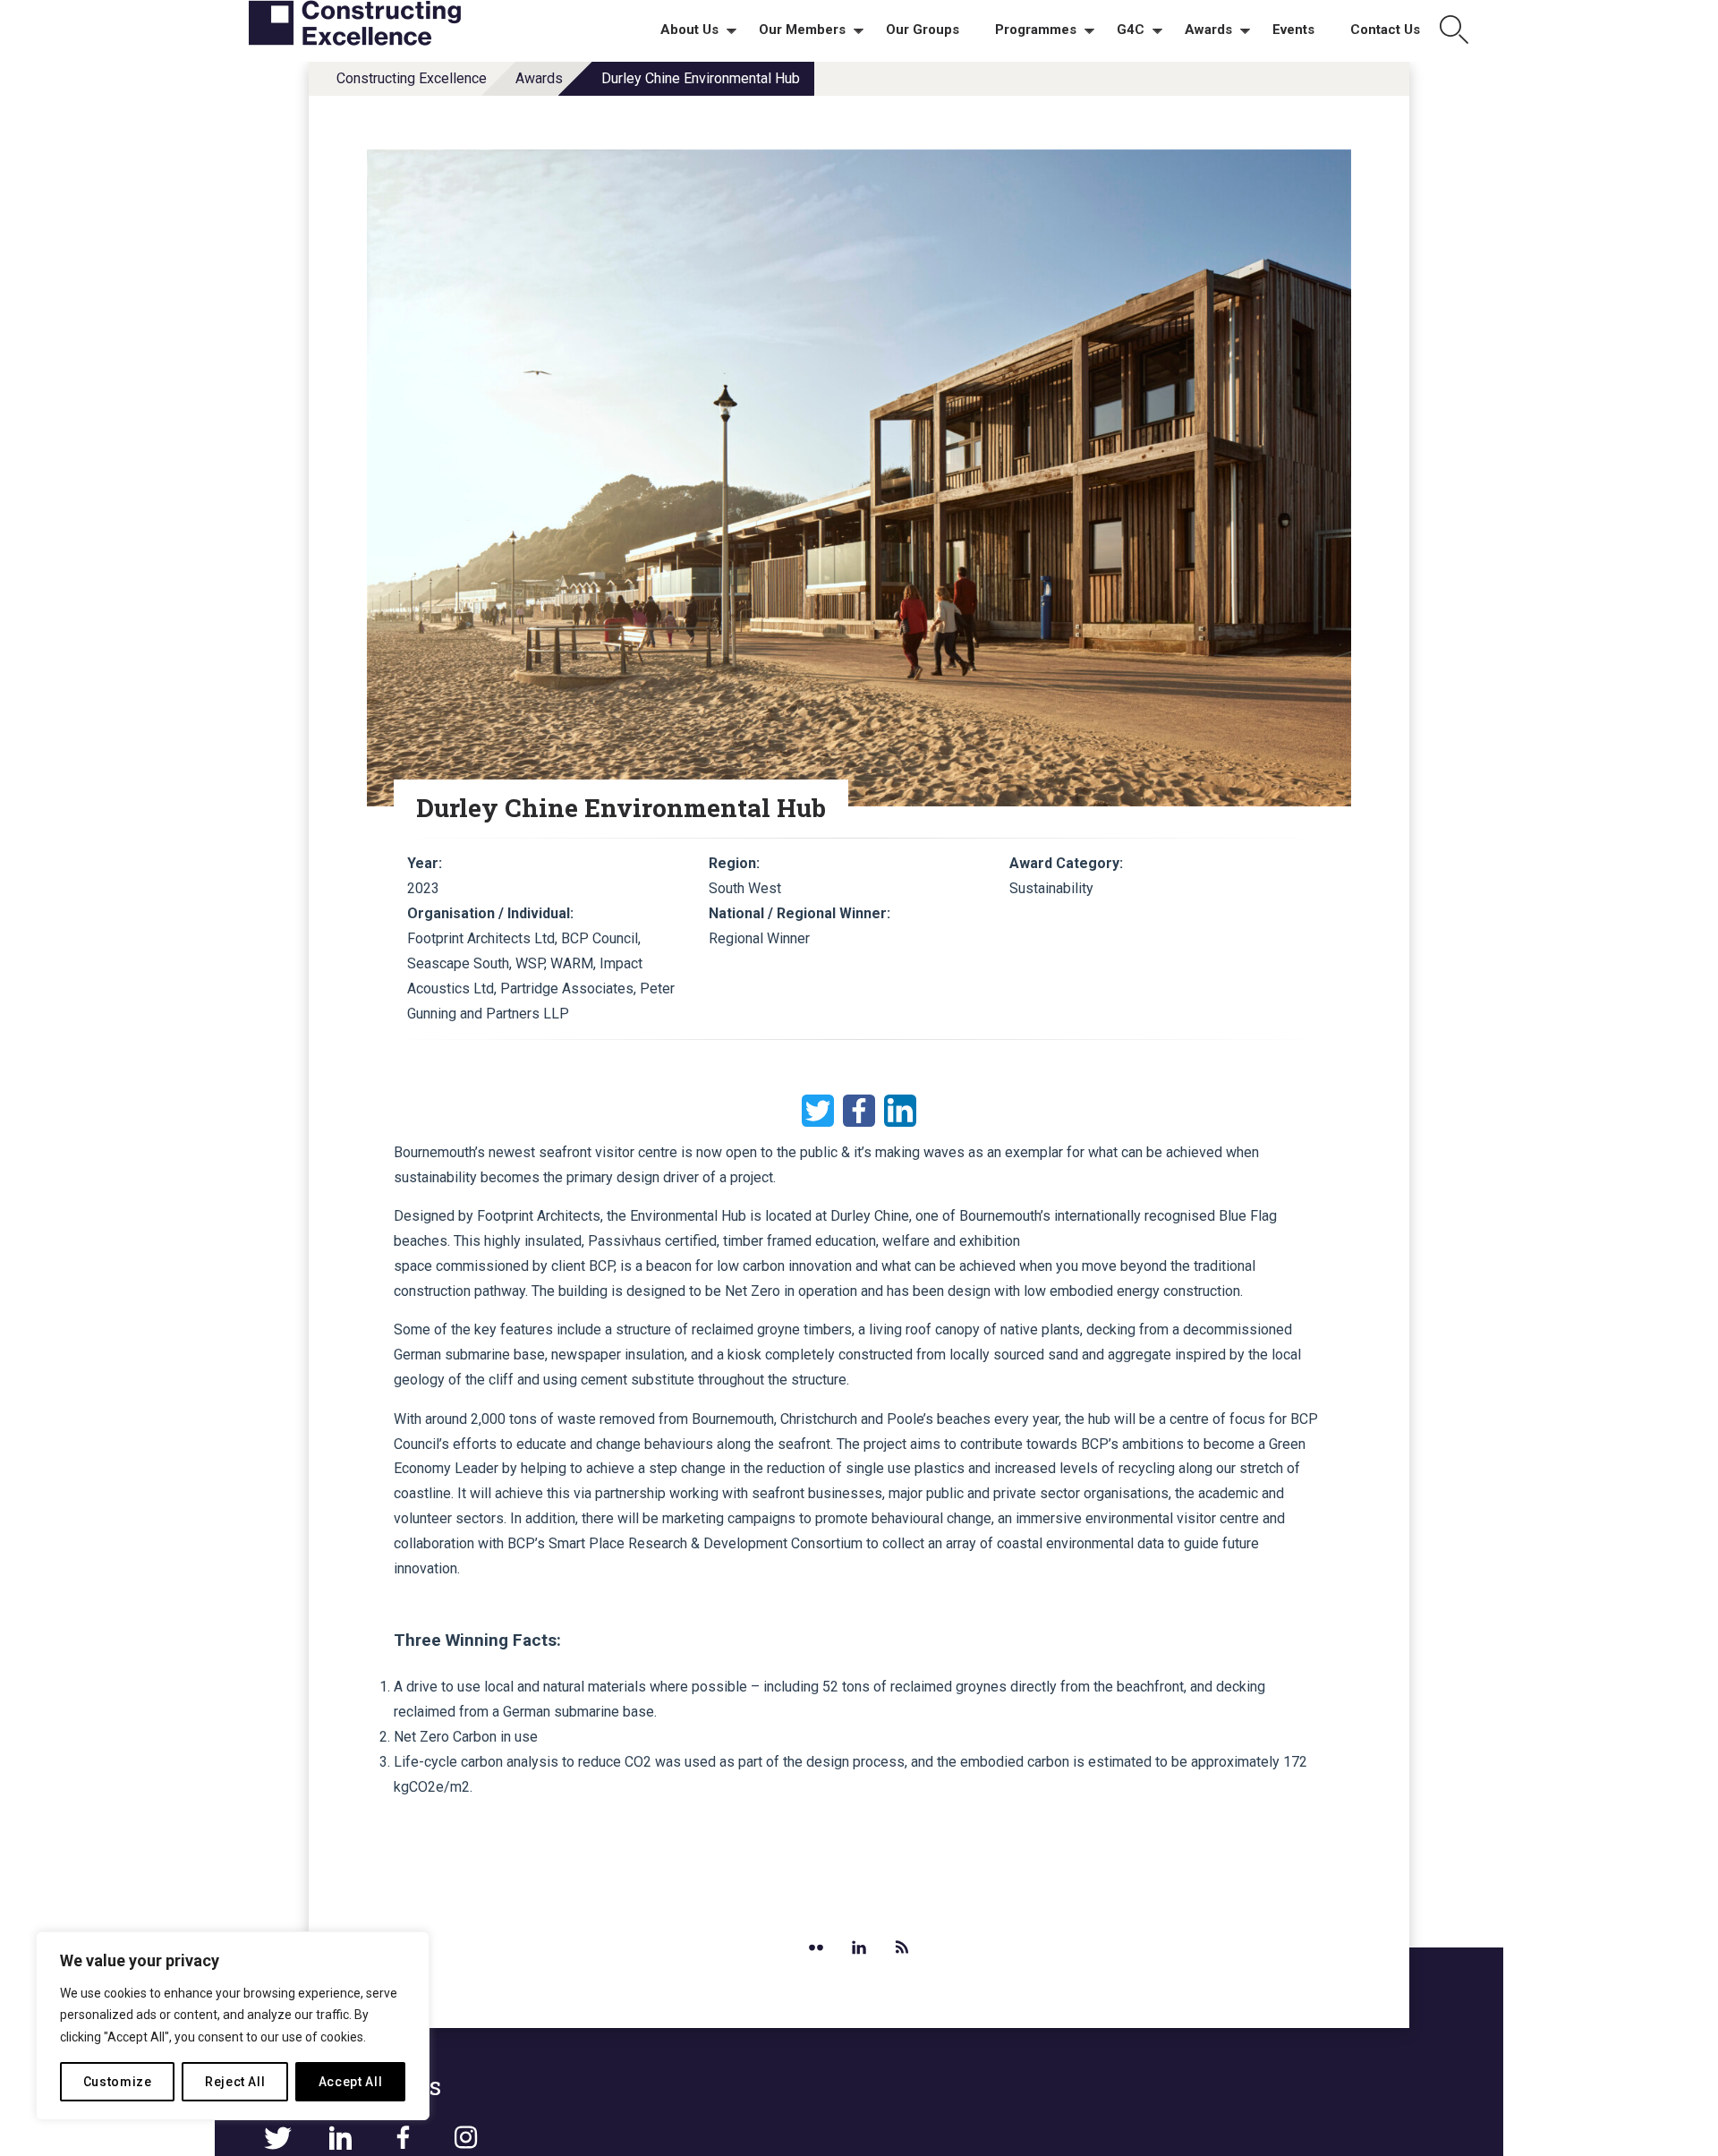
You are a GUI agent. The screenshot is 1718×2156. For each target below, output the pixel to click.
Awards (539, 78)
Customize (118, 2082)
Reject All (235, 2082)
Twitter (818, 1111)
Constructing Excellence (412, 78)
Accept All (351, 2082)
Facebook (859, 1111)
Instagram (465, 2138)
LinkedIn (900, 1111)
